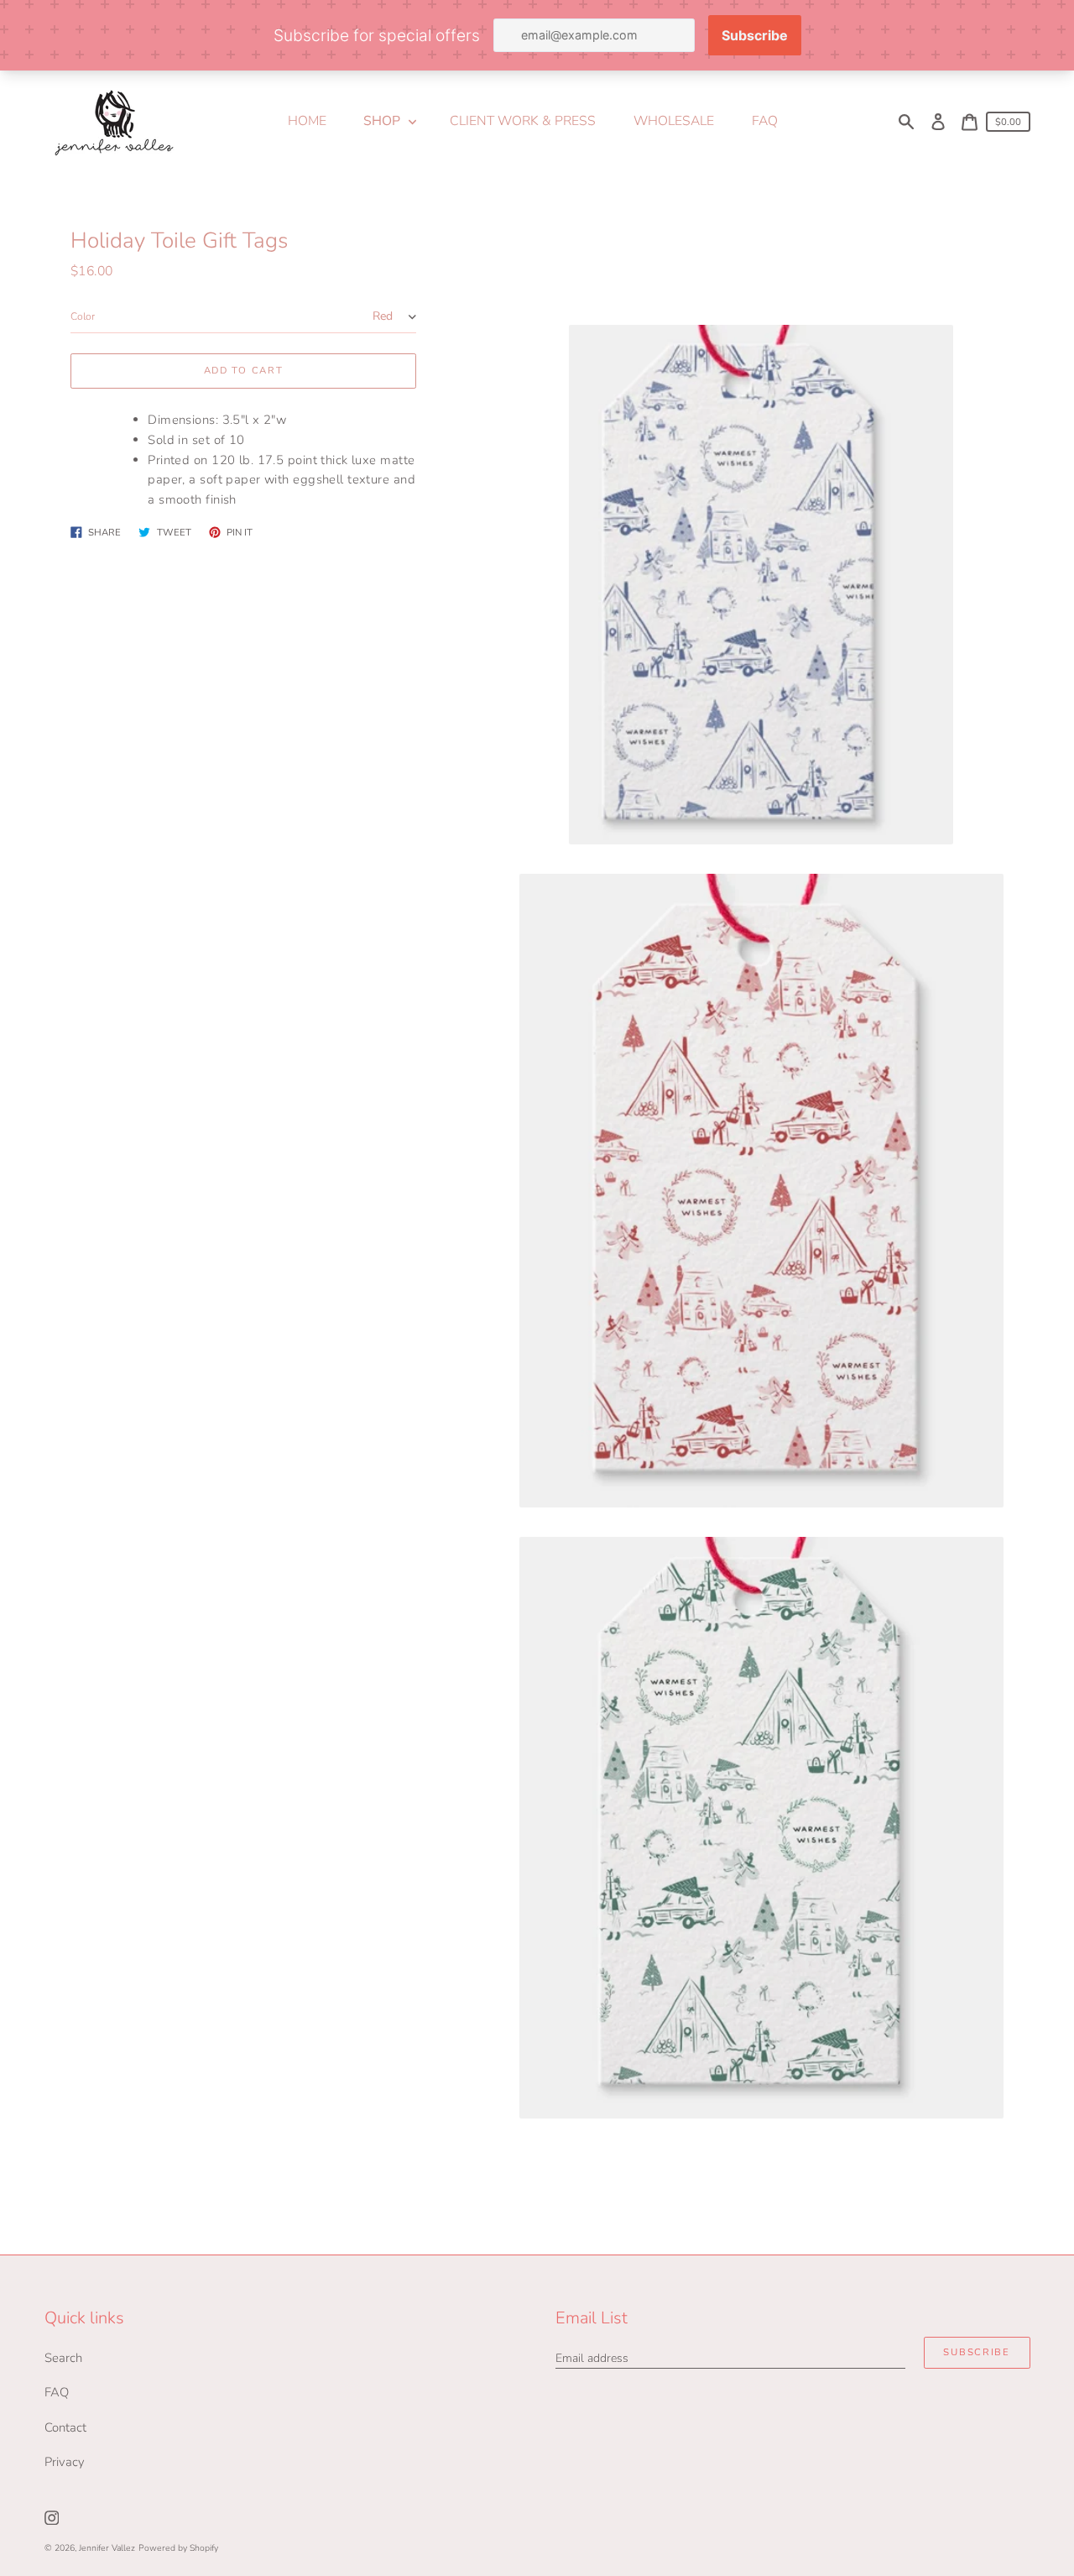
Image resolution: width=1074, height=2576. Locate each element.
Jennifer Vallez (107, 2548)
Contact (65, 2427)
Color (83, 316)
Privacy (65, 2462)
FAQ (57, 2392)
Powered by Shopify (178, 2548)
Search (63, 2358)
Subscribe (976, 2352)
